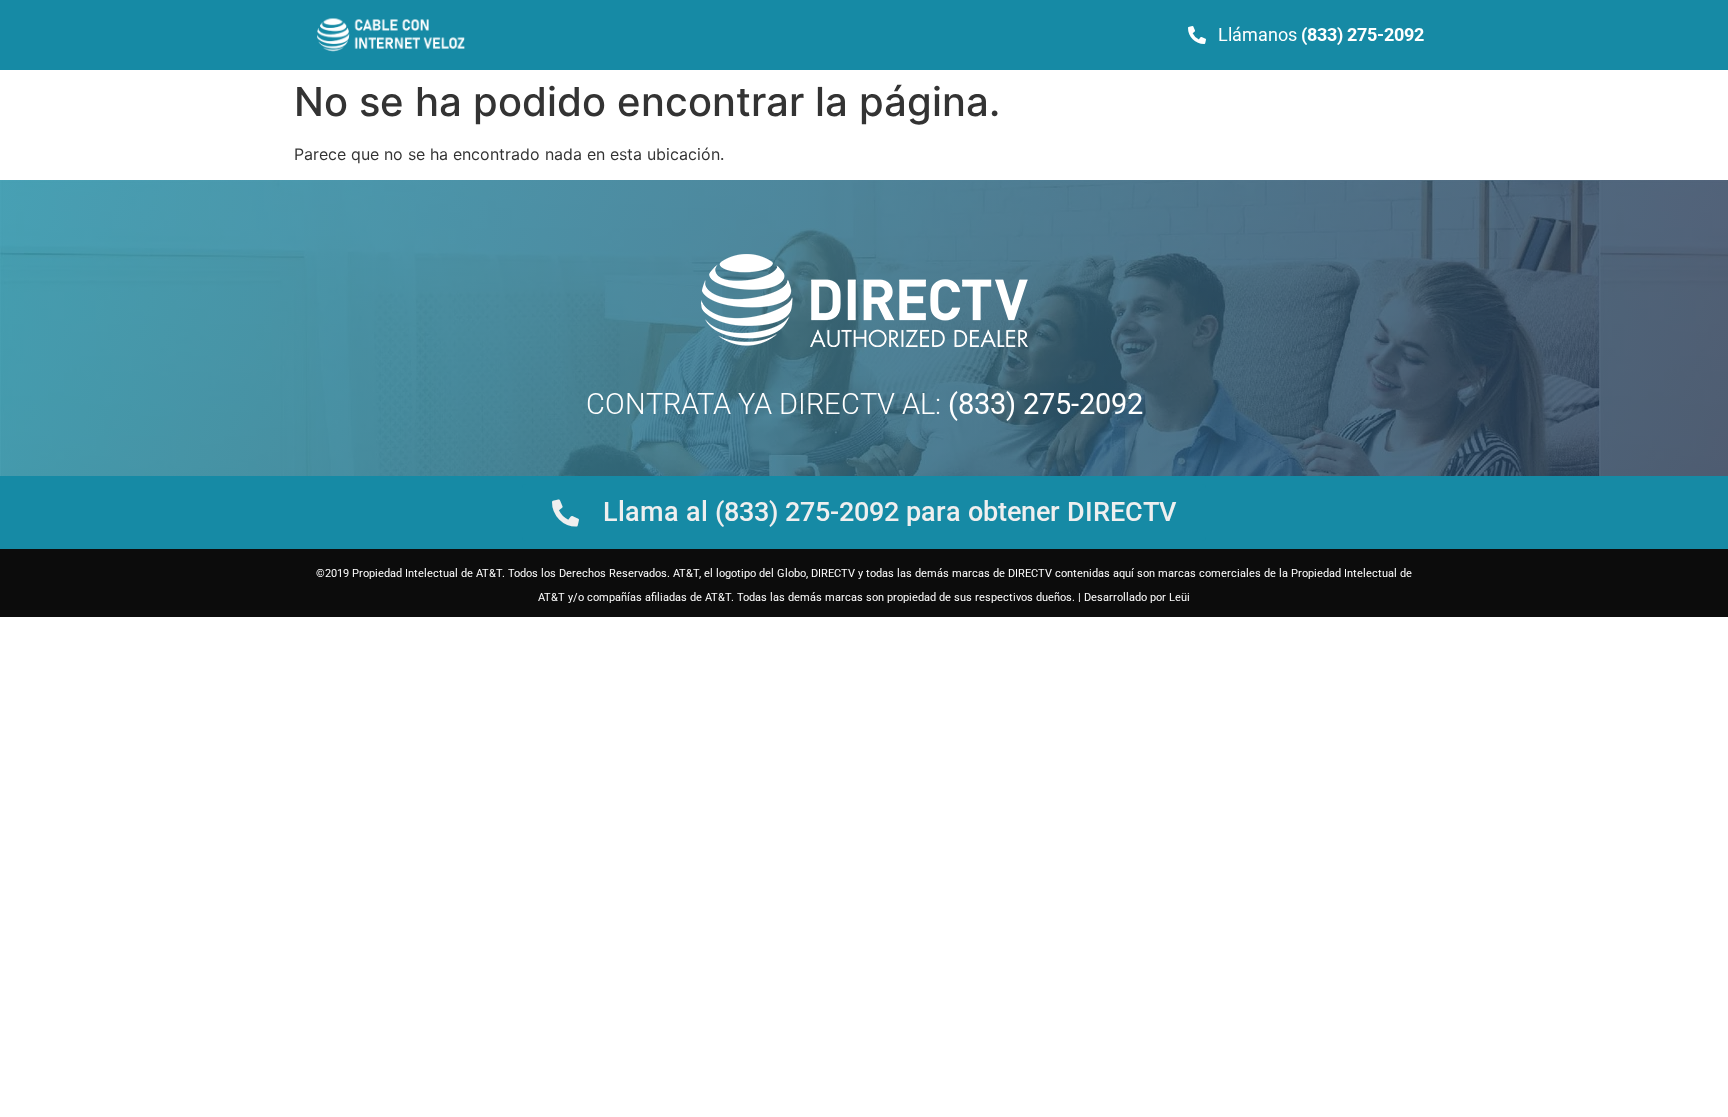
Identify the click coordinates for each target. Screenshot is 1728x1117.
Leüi (1179, 597)
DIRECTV (837, 404)
